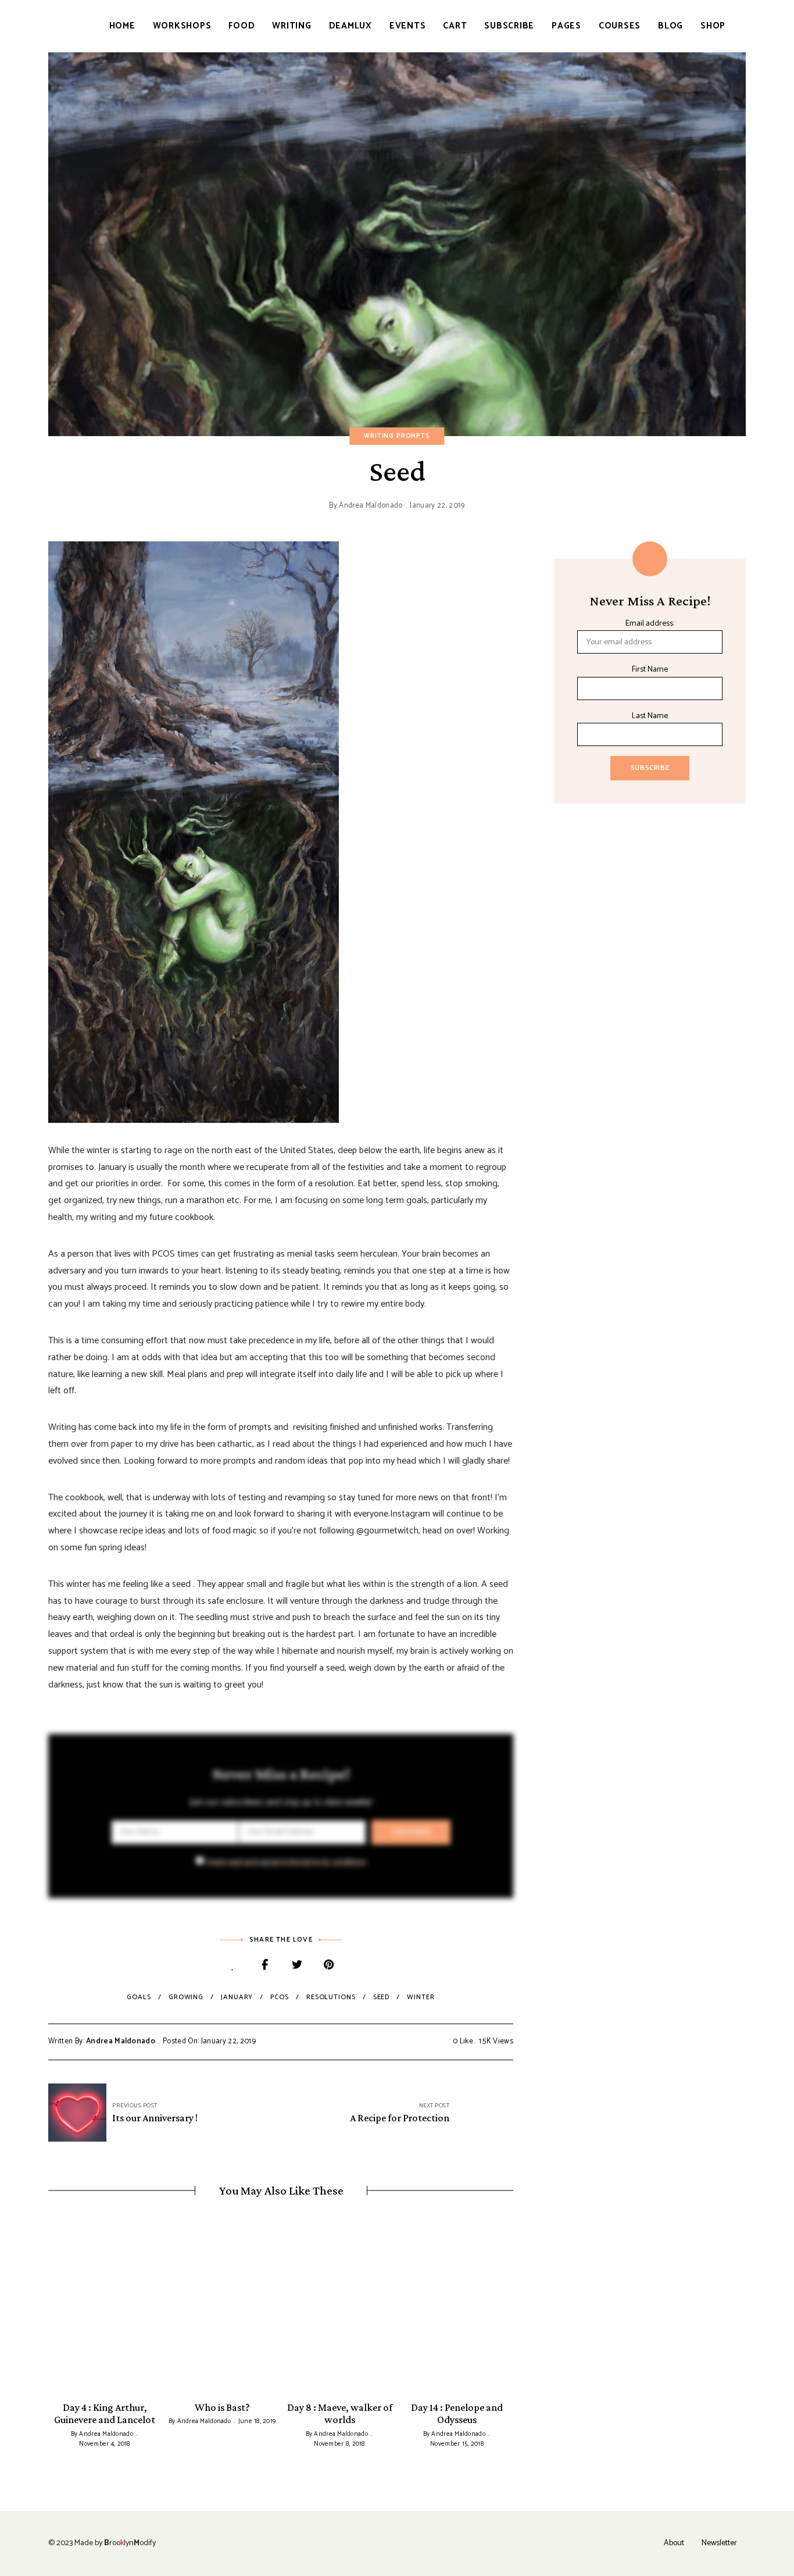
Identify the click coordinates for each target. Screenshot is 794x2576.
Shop (713, 26)
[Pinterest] (329, 1966)
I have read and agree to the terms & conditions (286, 1862)
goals (139, 1997)
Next (513, 2308)
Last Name (650, 716)
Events (408, 26)
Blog (670, 26)
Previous (48, 2308)
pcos (280, 1997)
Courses (620, 26)
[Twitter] (297, 1966)
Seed (382, 1997)
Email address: (650, 624)
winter (421, 1997)
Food (242, 26)
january (237, 1997)
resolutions (331, 1997)
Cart (455, 26)
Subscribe (509, 26)
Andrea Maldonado (371, 506)
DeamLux (350, 26)
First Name (650, 670)
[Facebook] (265, 1966)
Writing (292, 26)
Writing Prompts (397, 436)
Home (122, 26)
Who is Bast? (222, 2407)
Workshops (182, 26)
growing (186, 1997)
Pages (566, 26)
